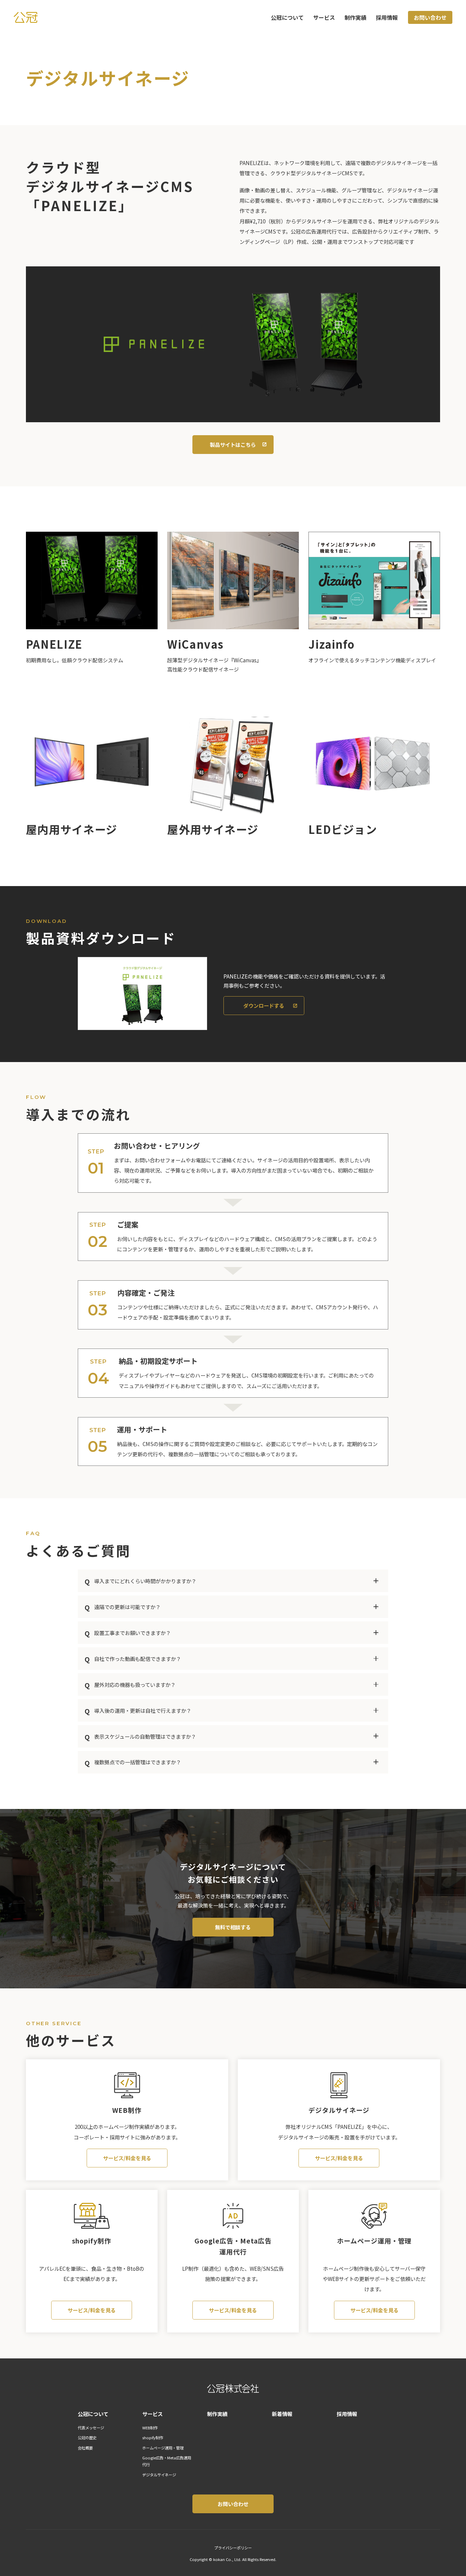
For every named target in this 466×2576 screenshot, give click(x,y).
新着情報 (282, 2414)
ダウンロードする (264, 1005)
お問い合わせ (430, 17)
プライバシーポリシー (233, 2548)
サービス (324, 17)
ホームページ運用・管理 (163, 2448)
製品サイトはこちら (233, 444)
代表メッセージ (91, 2428)
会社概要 (85, 2448)
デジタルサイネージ (159, 2475)
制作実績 (355, 17)
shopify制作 (153, 2438)
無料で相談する (233, 1927)
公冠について (287, 17)
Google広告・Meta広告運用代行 (167, 2461)
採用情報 (387, 17)
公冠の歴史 (87, 2438)
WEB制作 (150, 2428)
